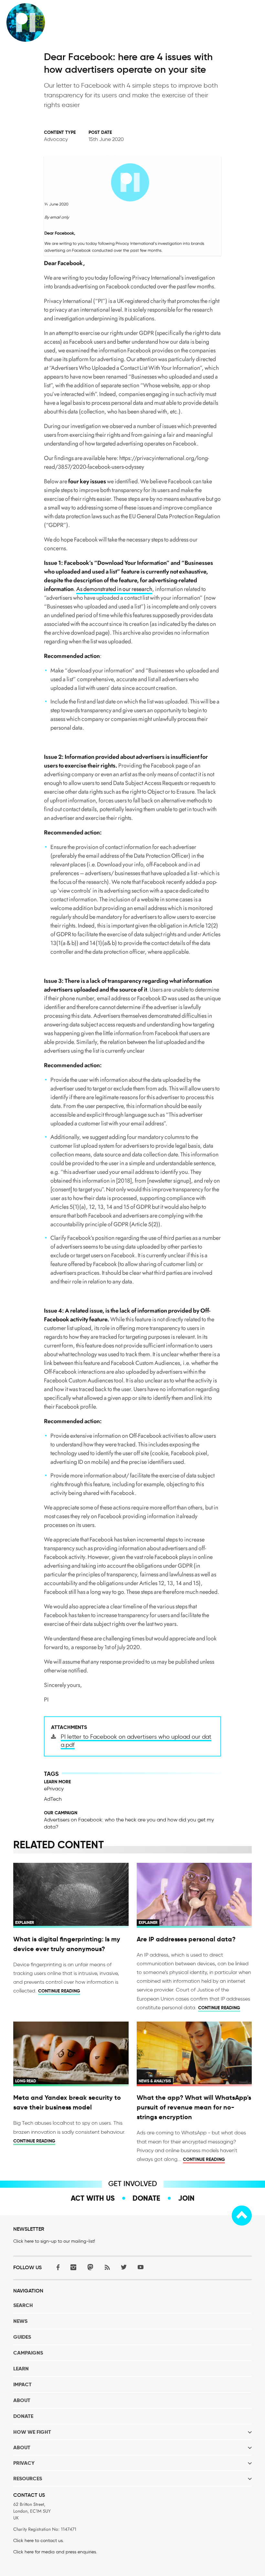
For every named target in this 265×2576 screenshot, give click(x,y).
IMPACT (22, 2384)
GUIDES (22, 2337)
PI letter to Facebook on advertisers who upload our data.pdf (136, 1741)
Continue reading (59, 1991)
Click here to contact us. (38, 2541)
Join (186, 2198)
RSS (107, 2267)
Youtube (141, 2267)
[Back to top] (242, 2216)
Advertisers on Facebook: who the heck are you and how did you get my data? (129, 1823)
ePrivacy (54, 1789)
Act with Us (93, 2198)
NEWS (20, 2321)
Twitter (124, 2267)
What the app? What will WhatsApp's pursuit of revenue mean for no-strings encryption (194, 2107)
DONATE (23, 2416)
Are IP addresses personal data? (186, 1939)
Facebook (57, 2267)
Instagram (73, 2267)
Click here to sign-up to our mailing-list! (54, 2241)
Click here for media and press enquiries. (55, 2552)
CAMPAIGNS (28, 2353)
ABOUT (22, 2400)
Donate (146, 2198)
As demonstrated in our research (114, 589)
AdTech (53, 1799)
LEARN (21, 2369)
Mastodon (90, 2267)
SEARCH (23, 2305)
